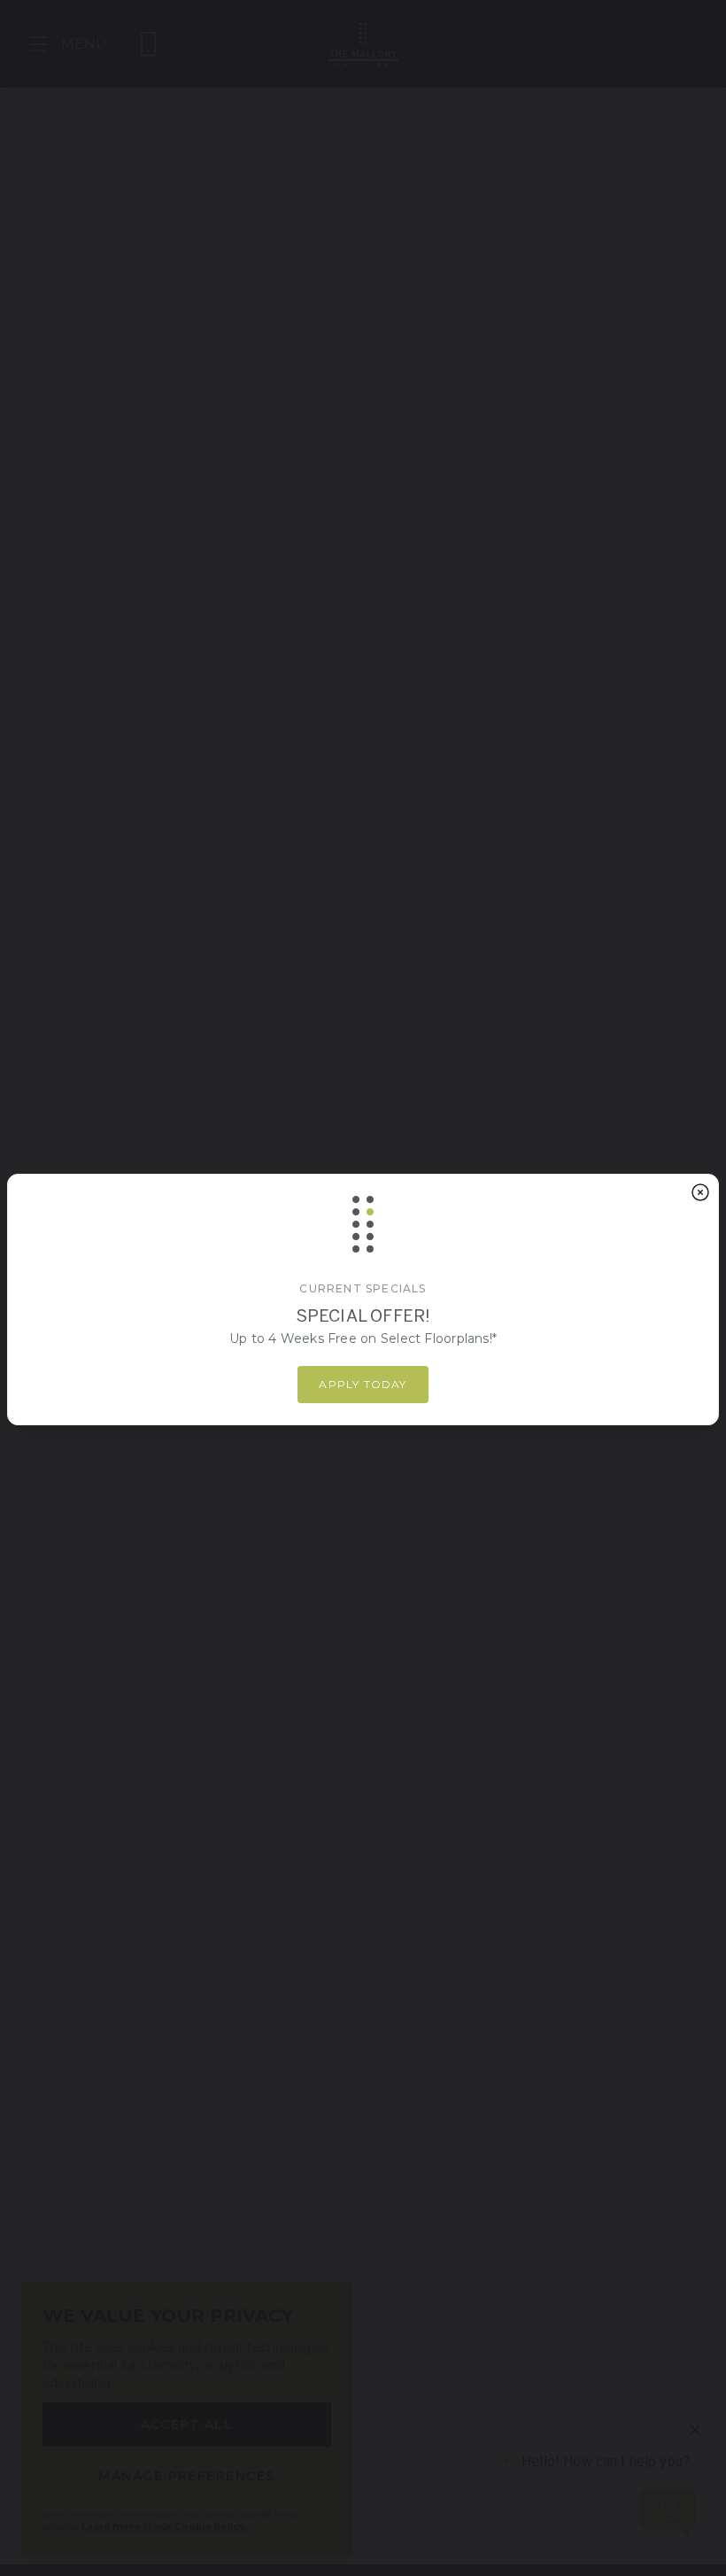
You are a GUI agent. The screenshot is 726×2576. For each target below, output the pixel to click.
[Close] (700, 1192)
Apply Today (363, 1384)
